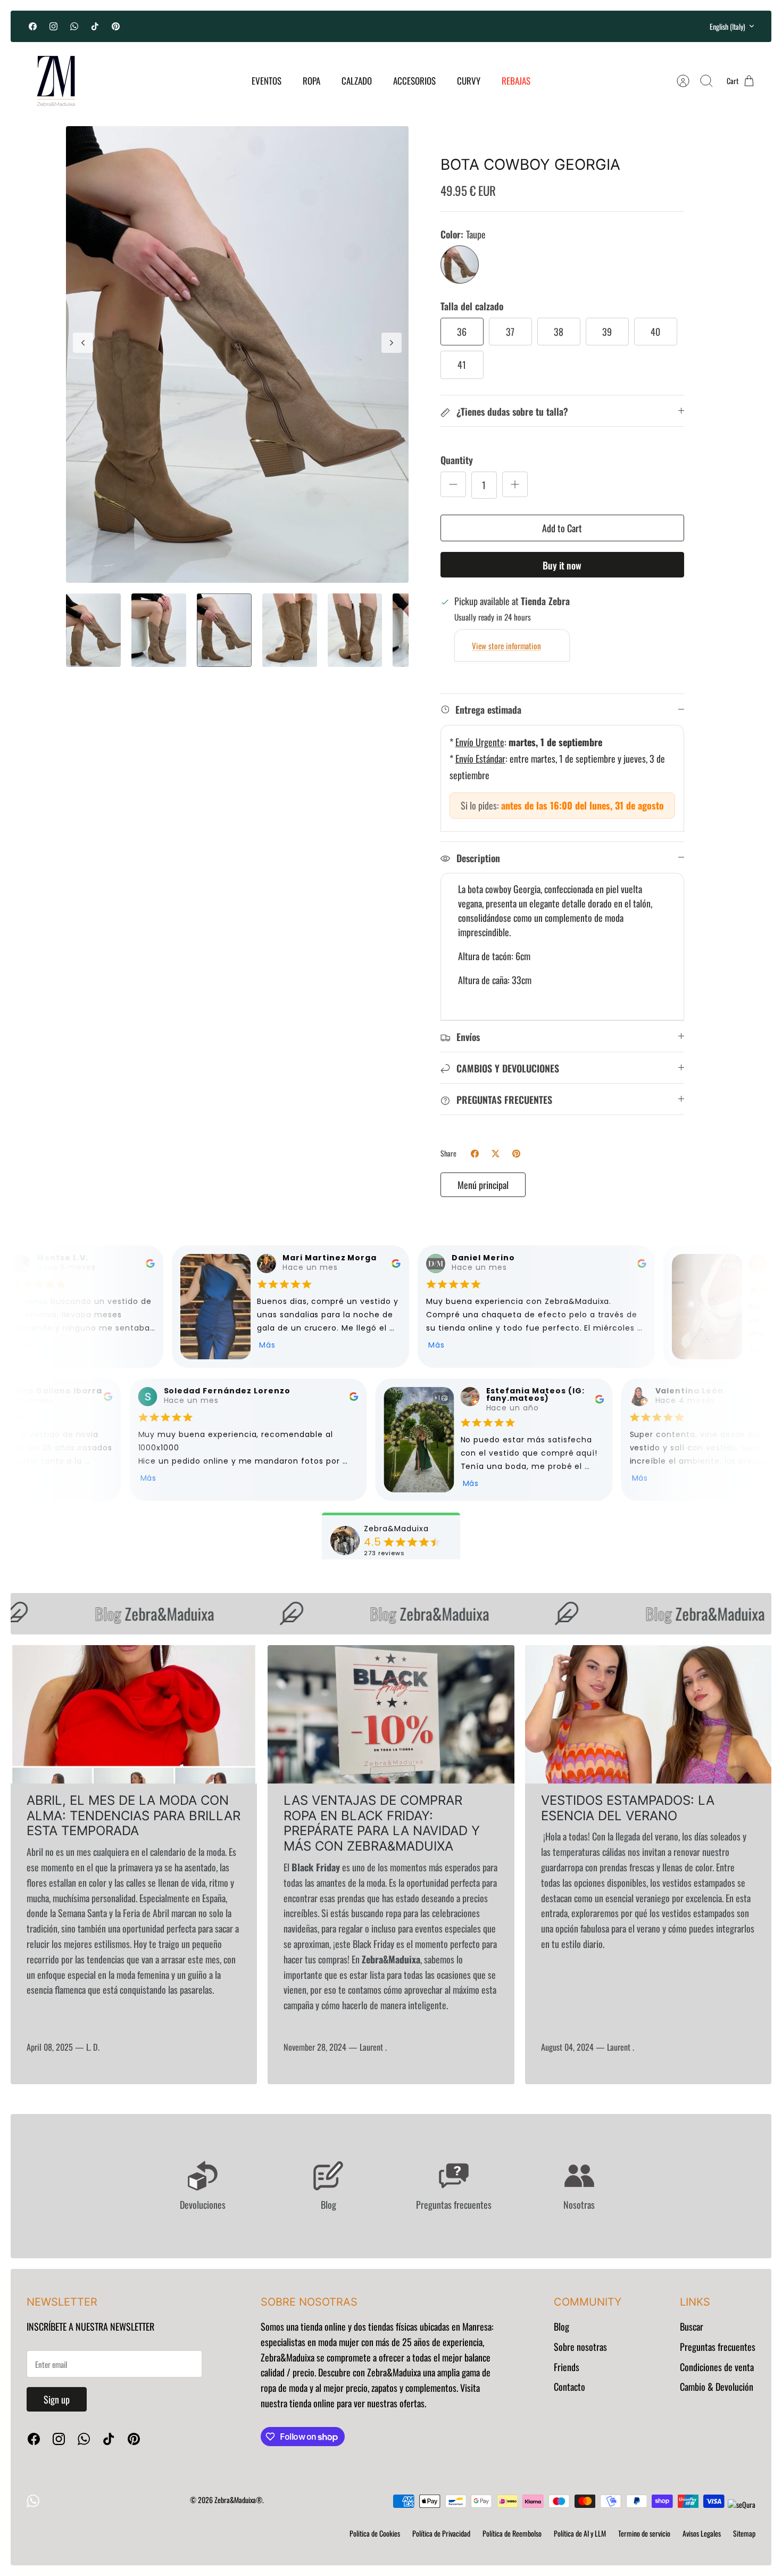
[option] (237, 355)
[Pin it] (516, 1154)
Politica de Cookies (375, 2533)
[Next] (505, 26)
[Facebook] (33, 26)
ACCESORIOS (414, 81)
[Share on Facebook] (475, 1154)
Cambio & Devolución (717, 2387)
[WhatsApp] (74, 26)
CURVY (469, 81)
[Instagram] (53, 26)
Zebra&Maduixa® (238, 2500)
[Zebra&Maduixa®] (56, 81)
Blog (561, 2326)
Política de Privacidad (441, 2533)
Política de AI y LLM (580, 2533)
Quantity (457, 460)
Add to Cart (562, 528)
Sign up (57, 2399)
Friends (567, 2367)
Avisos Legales (702, 2533)
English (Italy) (727, 26)
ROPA (311, 81)
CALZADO (357, 81)
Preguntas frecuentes (718, 2347)
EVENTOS (267, 81)
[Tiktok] (95, 26)
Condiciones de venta (717, 2367)
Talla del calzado (472, 306)
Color (463, 234)
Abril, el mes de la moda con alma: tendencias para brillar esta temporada (134, 1816)
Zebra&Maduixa (126, 1613)
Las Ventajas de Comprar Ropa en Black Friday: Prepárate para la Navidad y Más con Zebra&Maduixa (382, 1823)
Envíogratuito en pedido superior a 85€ (391, 26)
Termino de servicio (644, 2533)
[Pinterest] (116, 26)
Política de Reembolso (512, 2533)
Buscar (692, 2326)
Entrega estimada (488, 709)
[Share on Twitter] (496, 1154)
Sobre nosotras (580, 2347)
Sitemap (744, 2533)
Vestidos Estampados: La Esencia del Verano (628, 1808)
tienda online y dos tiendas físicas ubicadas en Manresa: (396, 2326)
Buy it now (562, 565)
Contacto (569, 2387)
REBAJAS (516, 81)
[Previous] (277, 26)
